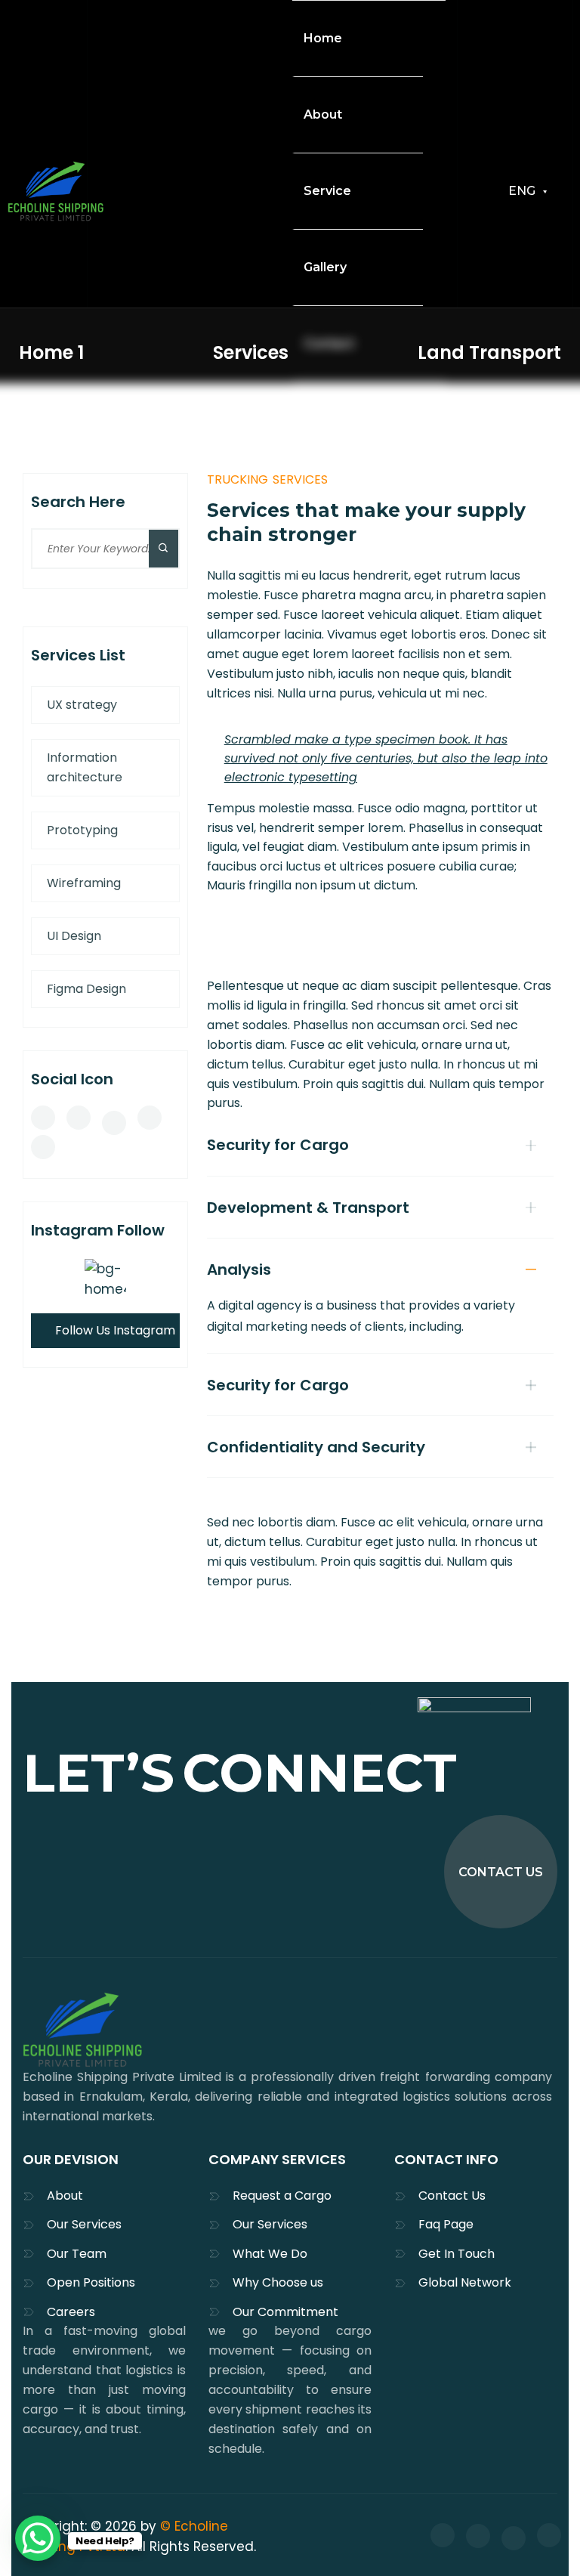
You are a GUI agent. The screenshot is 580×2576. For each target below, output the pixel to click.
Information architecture (85, 767)
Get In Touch (457, 2254)
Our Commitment (285, 2312)
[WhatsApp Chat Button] (38, 2538)
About (65, 2196)
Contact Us (452, 2196)
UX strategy (82, 705)
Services (251, 353)
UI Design (74, 936)
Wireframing (84, 883)
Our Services (84, 2224)
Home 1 (51, 353)
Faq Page (446, 2224)
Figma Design (86, 989)
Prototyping (82, 830)
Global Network (465, 2282)
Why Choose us (278, 2282)
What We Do (270, 2254)
